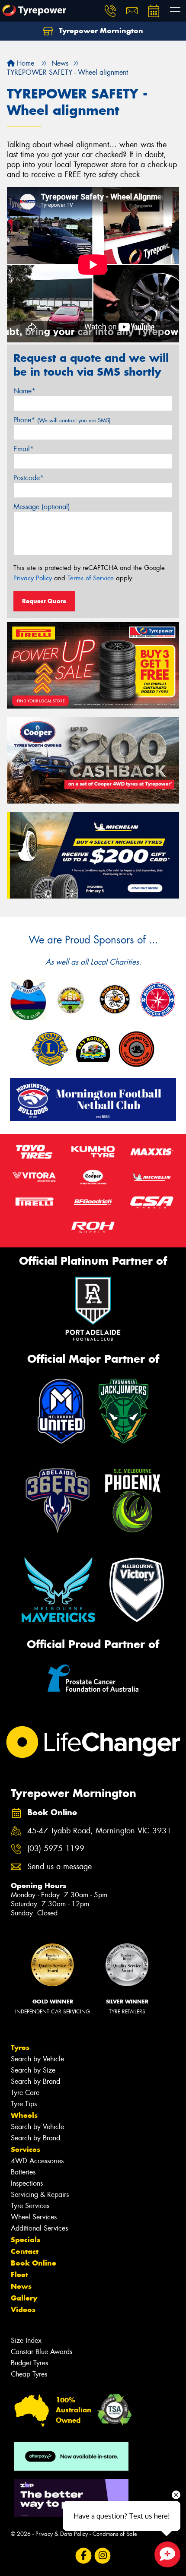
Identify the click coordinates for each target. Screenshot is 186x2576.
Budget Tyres (29, 2363)
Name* (24, 391)
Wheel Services (34, 2217)
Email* (24, 449)
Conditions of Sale (115, 2534)
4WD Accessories (37, 2161)
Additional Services (39, 2228)
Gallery (24, 2298)
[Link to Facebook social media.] (84, 2555)
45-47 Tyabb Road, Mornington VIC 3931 (99, 1831)
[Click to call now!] (110, 11)
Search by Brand (35, 2081)
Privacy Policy (33, 578)
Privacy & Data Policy (62, 2534)
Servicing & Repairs (40, 2195)
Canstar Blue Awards (42, 2352)
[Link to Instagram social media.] (103, 2555)
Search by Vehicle (37, 2059)
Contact (25, 2251)
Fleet (19, 2275)
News (21, 2286)
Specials (26, 2240)
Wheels (24, 2115)
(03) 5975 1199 (56, 1849)
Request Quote (44, 601)
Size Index (26, 2340)
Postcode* (29, 478)
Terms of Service (91, 578)
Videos (23, 2310)
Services (26, 2149)
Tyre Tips (24, 2104)
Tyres (20, 2048)
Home (24, 63)
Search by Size (33, 2070)
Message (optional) (42, 507)
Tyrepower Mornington (100, 31)
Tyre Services (30, 2206)
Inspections (27, 2183)
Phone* (62, 420)
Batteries (23, 2172)
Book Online (34, 2263)
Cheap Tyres (29, 2374)
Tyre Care (25, 2093)
